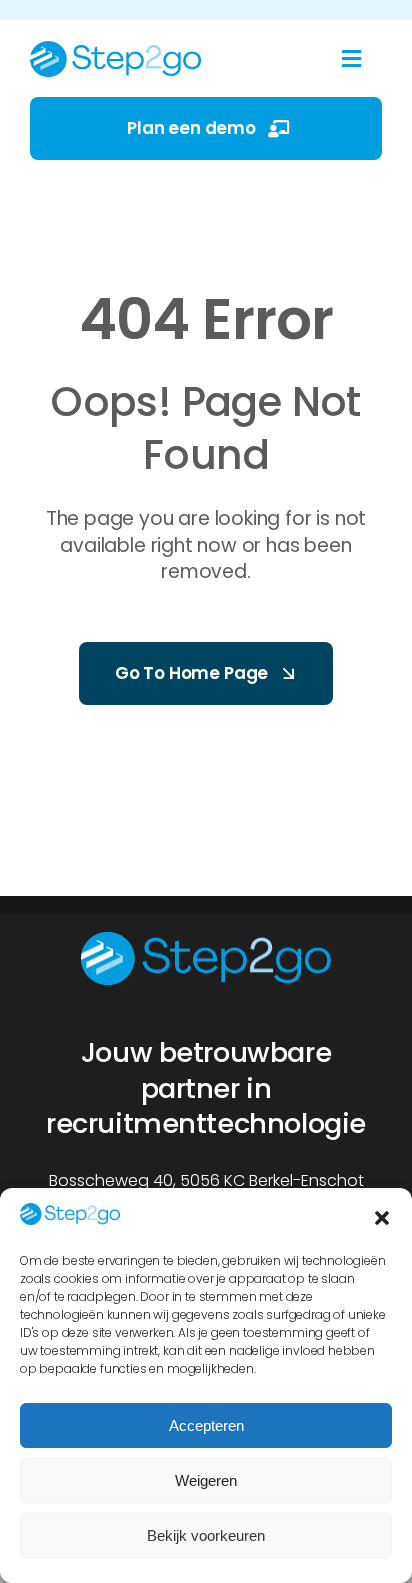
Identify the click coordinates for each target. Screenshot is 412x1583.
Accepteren (206, 1425)
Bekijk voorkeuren (206, 1535)
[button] (382, 1218)
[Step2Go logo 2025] (115, 49)
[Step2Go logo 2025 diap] (206, 940)
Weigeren (206, 1480)
